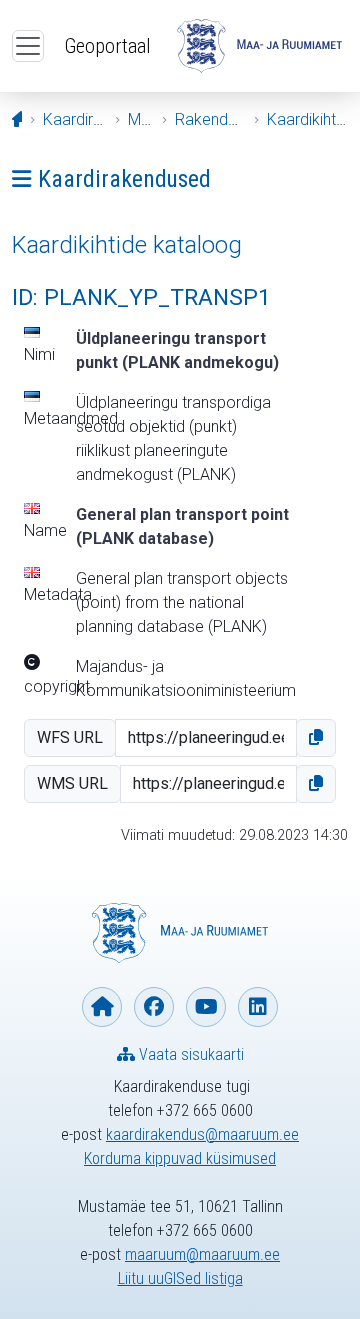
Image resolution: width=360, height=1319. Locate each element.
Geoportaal (107, 46)
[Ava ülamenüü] (28, 46)
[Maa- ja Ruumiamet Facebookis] (154, 1007)
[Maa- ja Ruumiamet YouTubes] (206, 1007)
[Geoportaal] (259, 46)
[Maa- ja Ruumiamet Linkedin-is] (258, 1007)
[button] (316, 738)
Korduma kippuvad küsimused (180, 1158)
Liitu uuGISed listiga (180, 1278)
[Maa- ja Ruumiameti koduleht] (102, 1007)
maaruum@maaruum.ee (202, 1254)
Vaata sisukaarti (189, 1054)
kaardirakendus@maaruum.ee (202, 1134)
